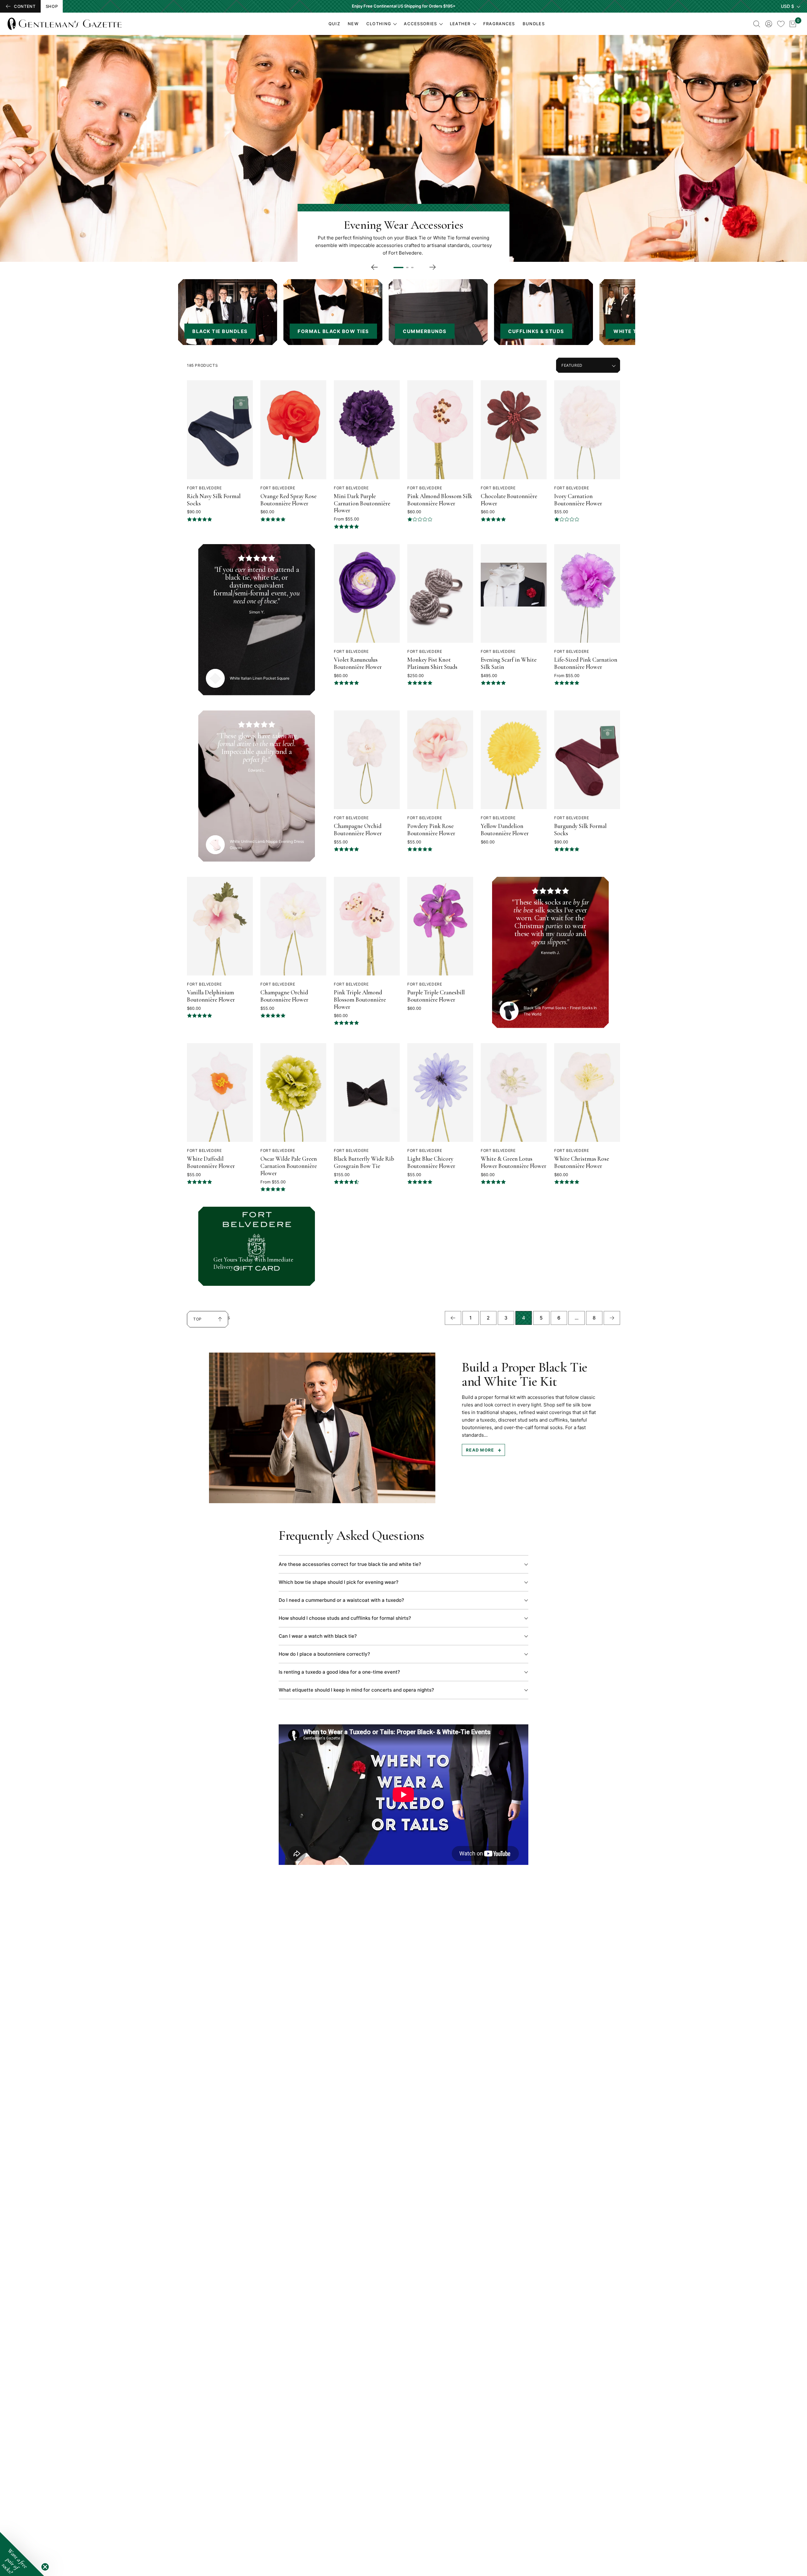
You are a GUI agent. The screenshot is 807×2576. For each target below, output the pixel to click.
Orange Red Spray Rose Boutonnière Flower (288, 500)
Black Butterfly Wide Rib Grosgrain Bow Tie (364, 1162)
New (353, 24)
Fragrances (499, 24)
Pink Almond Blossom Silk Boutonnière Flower (440, 500)
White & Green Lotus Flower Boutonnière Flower (514, 1162)
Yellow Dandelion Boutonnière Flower (505, 830)
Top (201, 1322)
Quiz (334, 24)
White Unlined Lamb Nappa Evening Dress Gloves (267, 844)
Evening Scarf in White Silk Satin (509, 663)
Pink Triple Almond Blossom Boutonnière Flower (360, 1000)
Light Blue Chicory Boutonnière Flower (431, 1162)
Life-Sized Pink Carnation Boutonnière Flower (586, 663)
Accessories (420, 24)
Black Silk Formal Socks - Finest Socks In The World (560, 1011)
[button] (22, 2554)
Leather (460, 24)
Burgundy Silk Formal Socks (580, 830)
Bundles (534, 24)
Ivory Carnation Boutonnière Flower (578, 500)
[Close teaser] (45, 2567)
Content (25, 6)
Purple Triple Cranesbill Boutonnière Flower (436, 996)
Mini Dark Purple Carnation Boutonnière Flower (362, 503)
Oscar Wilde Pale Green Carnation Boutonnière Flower (289, 1166)
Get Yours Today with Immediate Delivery (253, 1263)
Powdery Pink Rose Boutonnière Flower (431, 830)
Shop (52, 6)
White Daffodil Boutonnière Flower (211, 1162)
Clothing (379, 24)
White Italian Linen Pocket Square (260, 678)
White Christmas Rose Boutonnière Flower (582, 1162)
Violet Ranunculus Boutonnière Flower (358, 663)
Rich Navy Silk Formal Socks (214, 500)
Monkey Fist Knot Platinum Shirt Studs (432, 663)
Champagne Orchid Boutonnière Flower (358, 830)
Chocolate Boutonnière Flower (509, 500)
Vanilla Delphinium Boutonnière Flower (211, 996)
